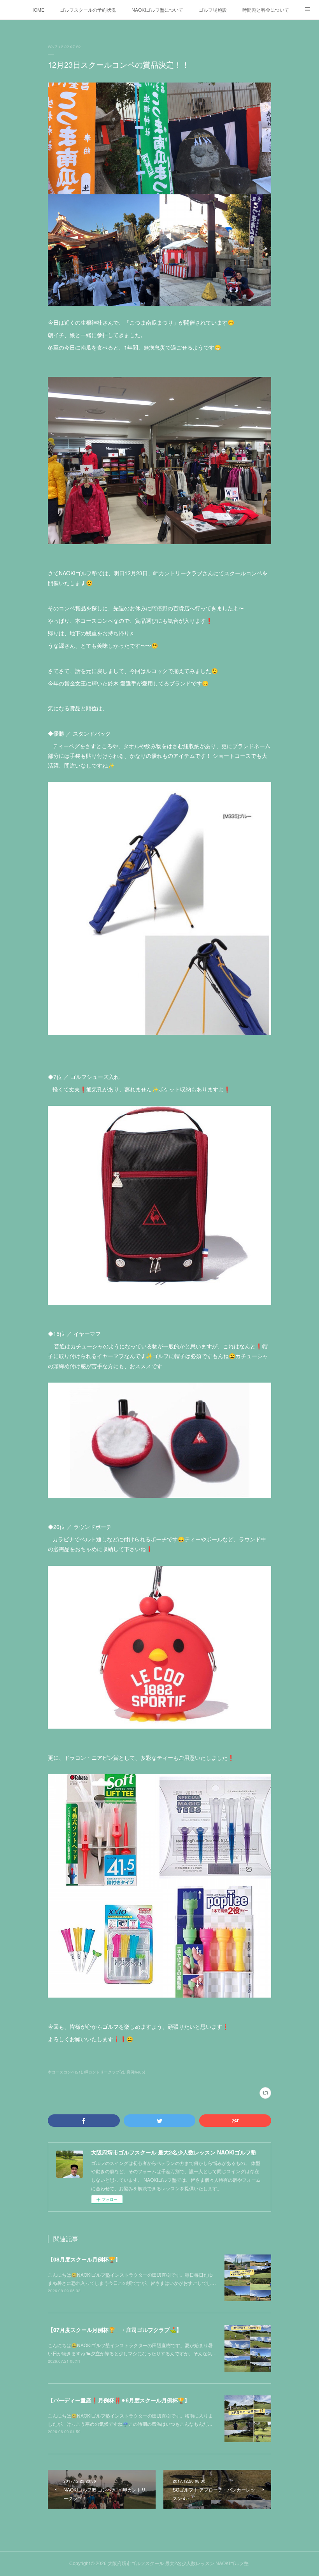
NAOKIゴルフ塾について (157, 10)
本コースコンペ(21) (65, 2072)
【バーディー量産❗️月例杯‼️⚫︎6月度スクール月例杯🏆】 (119, 2400)
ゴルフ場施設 (213, 10)
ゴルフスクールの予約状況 (88, 10)
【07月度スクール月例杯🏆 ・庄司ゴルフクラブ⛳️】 (115, 2330)
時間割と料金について (266, 10)
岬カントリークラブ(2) (104, 2072)
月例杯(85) (136, 2072)
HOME (37, 10)
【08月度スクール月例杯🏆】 (84, 2259)
